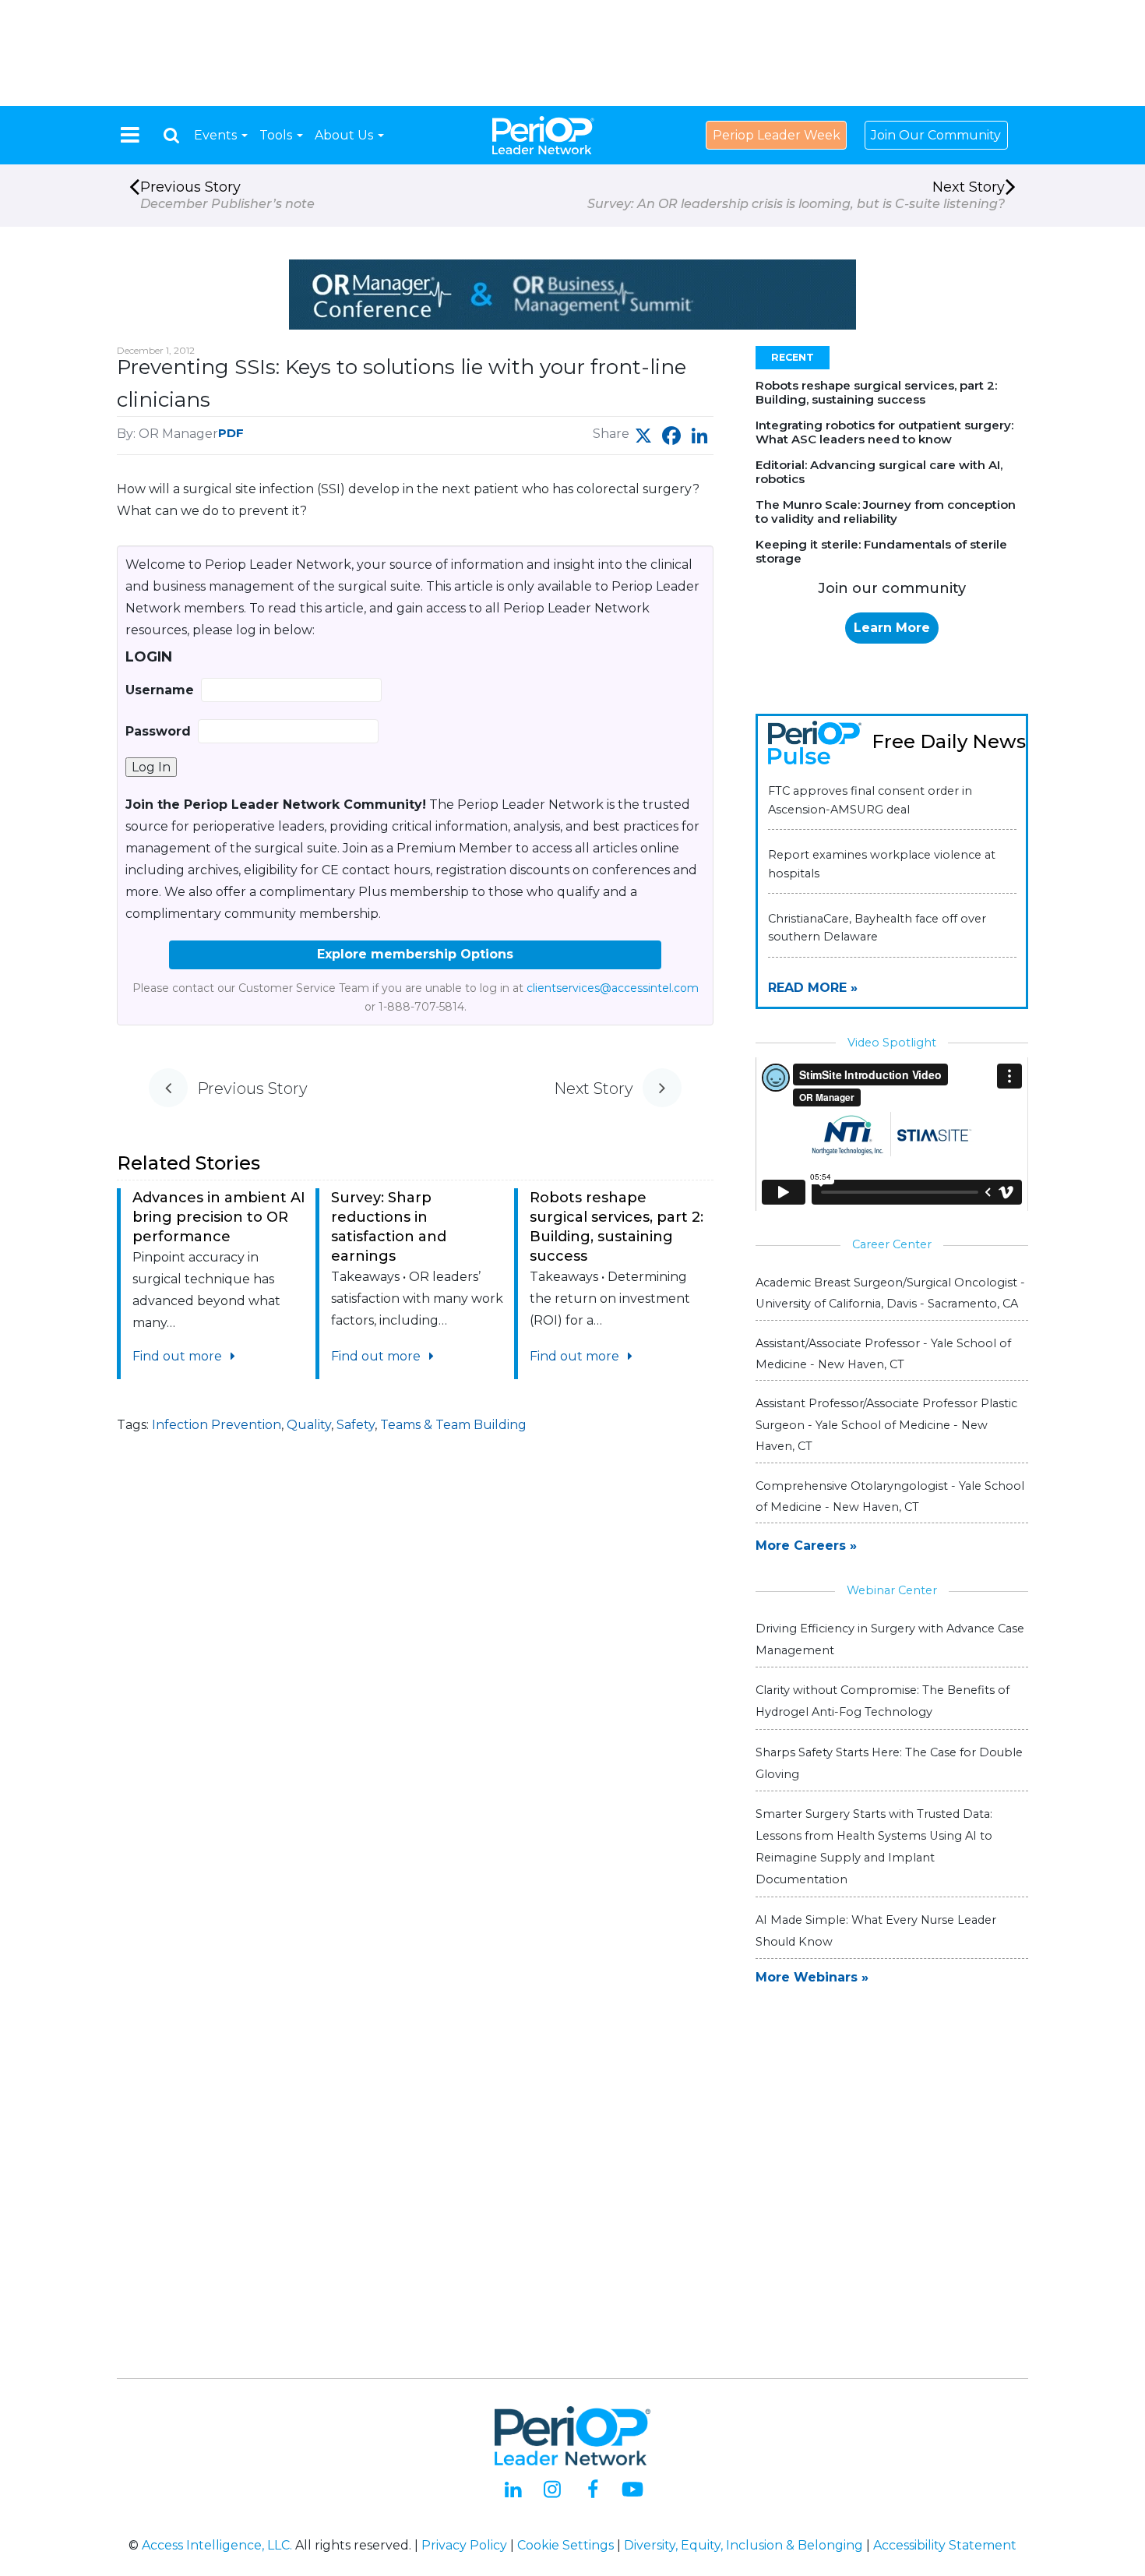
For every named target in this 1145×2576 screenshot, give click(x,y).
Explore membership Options (415, 954)
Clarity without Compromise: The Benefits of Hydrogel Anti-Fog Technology (883, 1701)
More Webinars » (812, 1977)
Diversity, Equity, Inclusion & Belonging (743, 2545)
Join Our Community (936, 135)
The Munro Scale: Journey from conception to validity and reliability (886, 512)
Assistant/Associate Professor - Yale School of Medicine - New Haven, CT (883, 1354)
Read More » (813, 988)
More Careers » (806, 1546)
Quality (309, 1425)
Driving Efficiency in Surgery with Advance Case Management (890, 1639)
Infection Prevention (217, 1425)
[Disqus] (415, 1699)
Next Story (796, 195)
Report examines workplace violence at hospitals (882, 864)
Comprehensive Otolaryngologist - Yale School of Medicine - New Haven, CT (890, 1496)
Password (158, 731)
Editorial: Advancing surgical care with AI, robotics (879, 472)
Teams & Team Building (453, 1425)
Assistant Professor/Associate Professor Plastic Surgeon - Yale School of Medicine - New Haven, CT (886, 1424)
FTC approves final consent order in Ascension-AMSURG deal (870, 800)
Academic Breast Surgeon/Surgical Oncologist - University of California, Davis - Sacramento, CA (890, 1293)
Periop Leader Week (777, 135)
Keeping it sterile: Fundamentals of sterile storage (881, 551)
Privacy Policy (464, 2545)
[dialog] (171, 135)
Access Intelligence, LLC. (217, 2545)
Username (160, 690)
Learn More (892, 628)
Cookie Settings (565, 2545)
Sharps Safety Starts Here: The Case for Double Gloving (889, 1763)
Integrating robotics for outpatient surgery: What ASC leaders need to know (884, 432)
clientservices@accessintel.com (613, 988)
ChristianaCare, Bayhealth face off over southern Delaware (877, 928)
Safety (356, 1425)
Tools (277, 135)
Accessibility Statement (945, 2545)
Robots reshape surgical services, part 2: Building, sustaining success (876, 392)
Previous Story (227, 195)
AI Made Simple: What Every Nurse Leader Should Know (876, 1931)
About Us (345, 135)
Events (217, 135)
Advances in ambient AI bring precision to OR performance (219, 1217)
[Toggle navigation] (130, 135)
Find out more (179, 1356)
